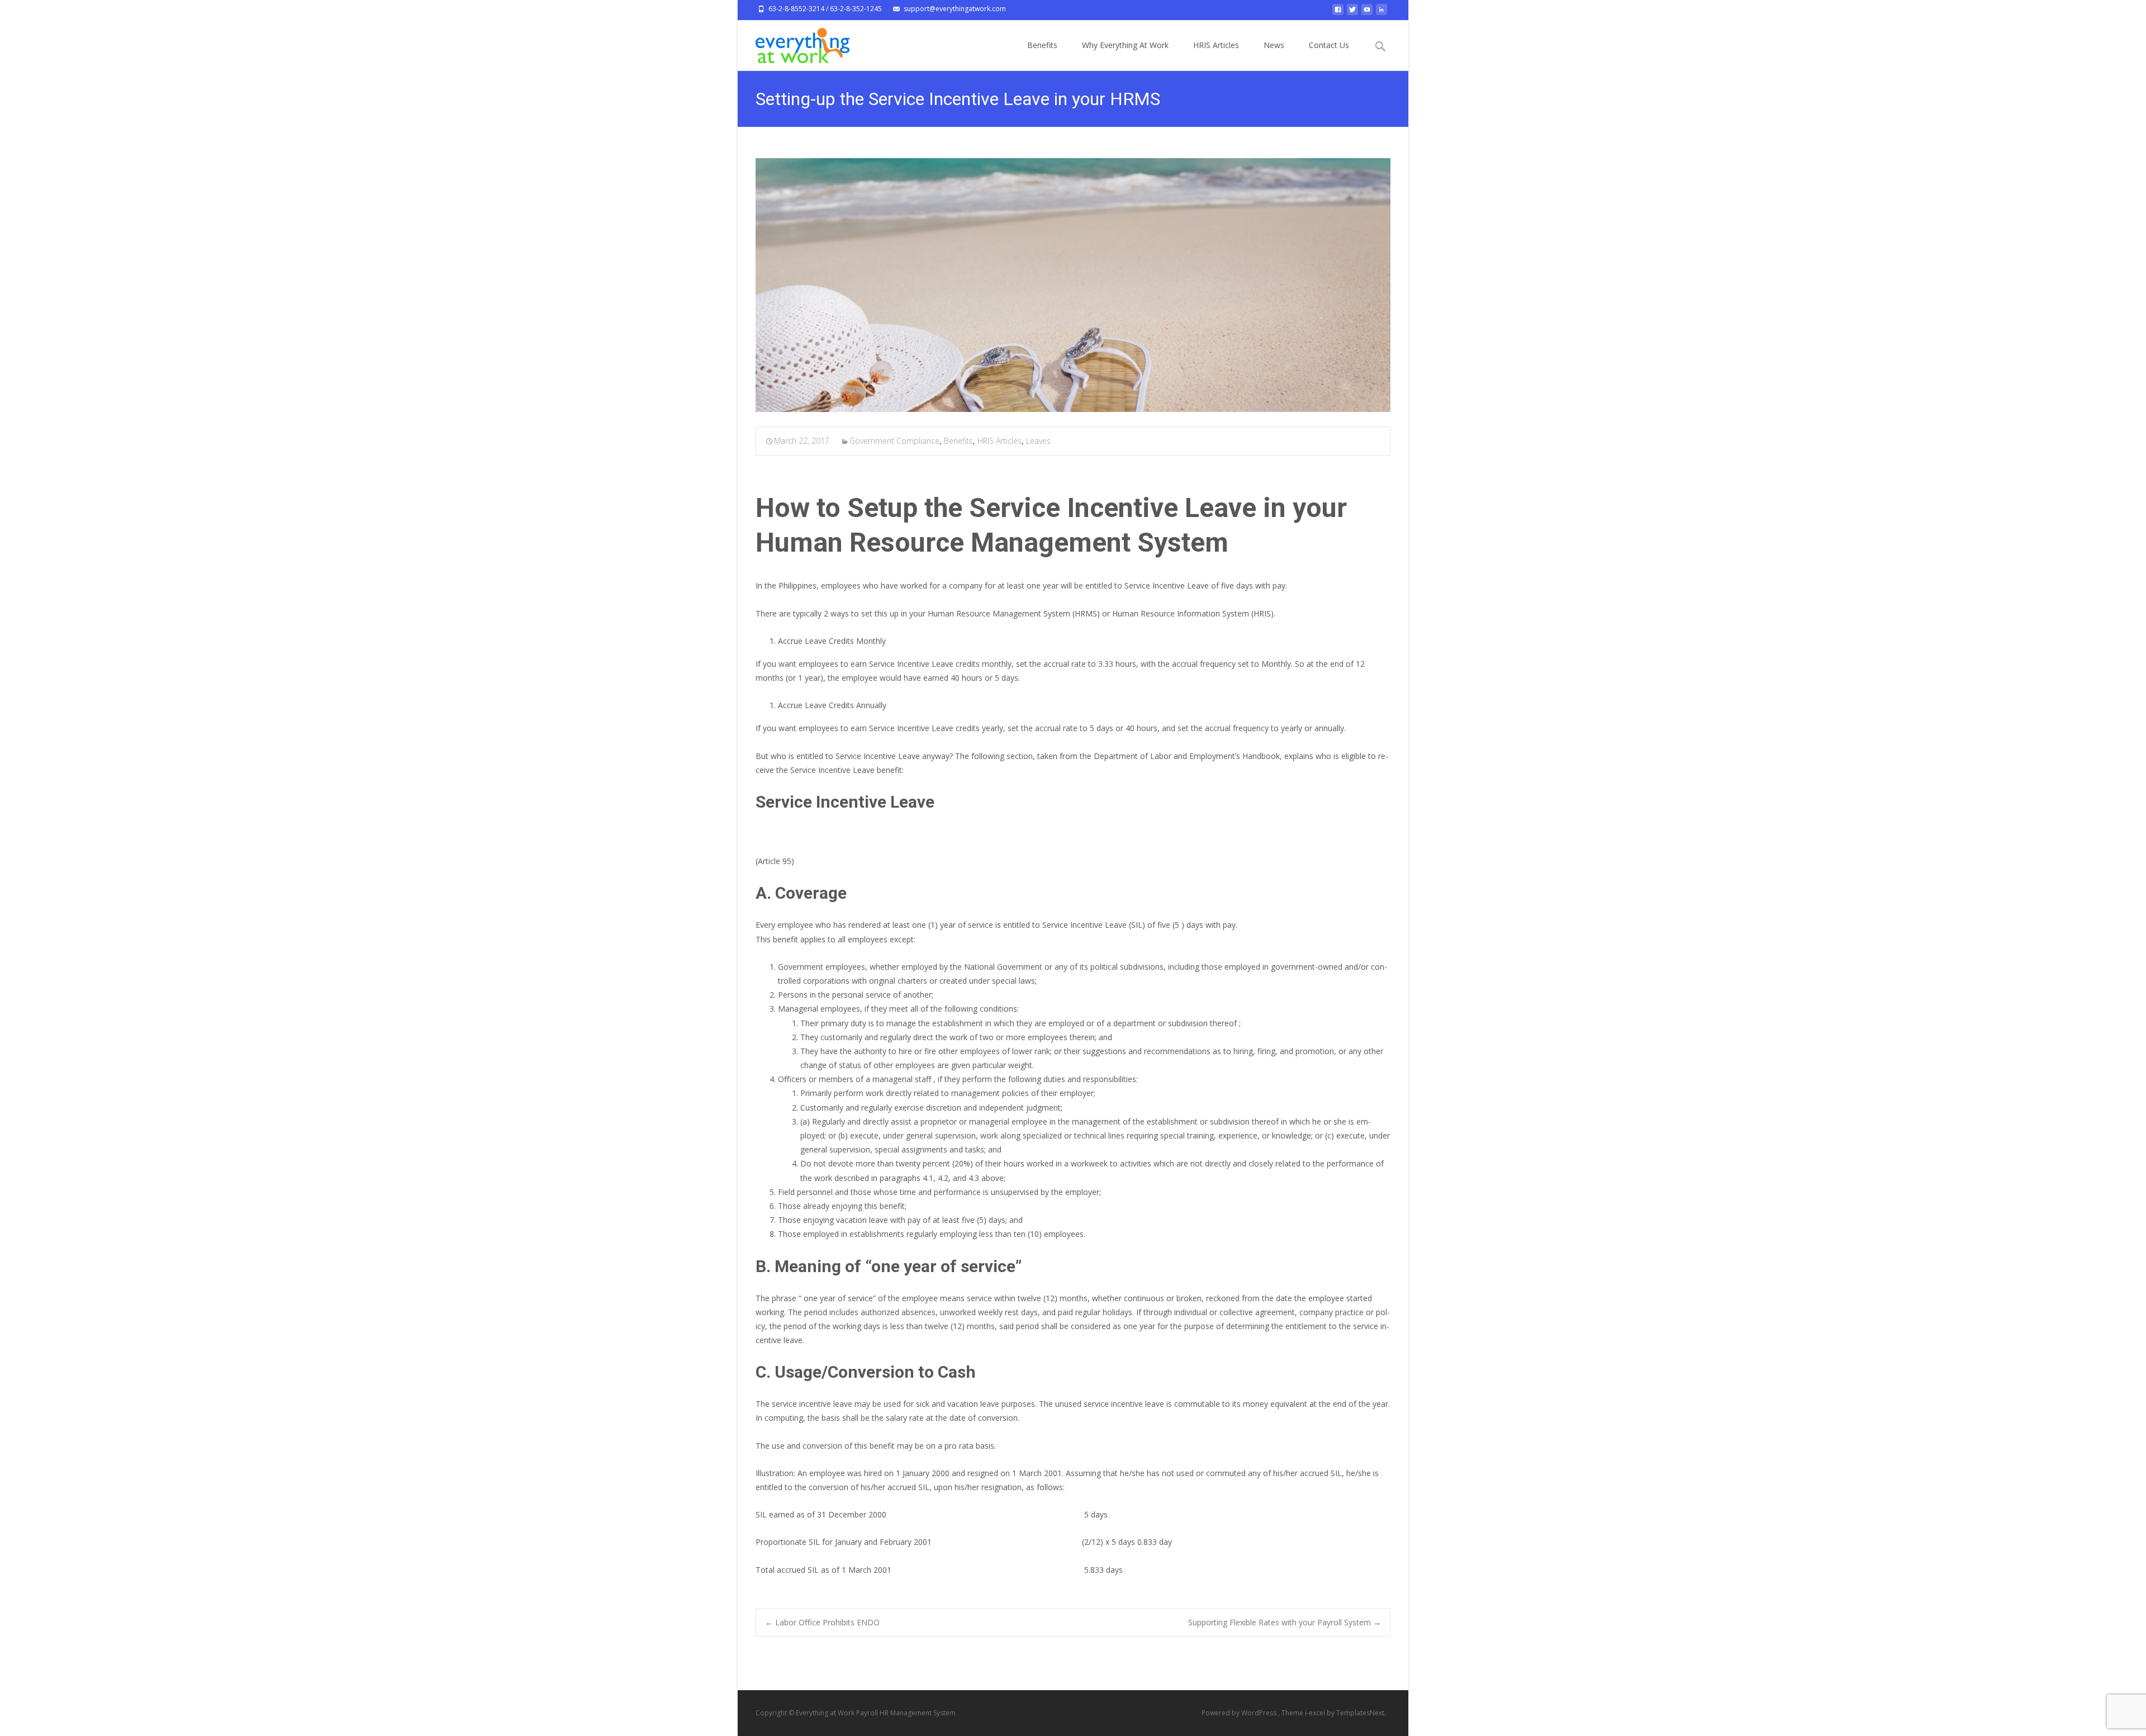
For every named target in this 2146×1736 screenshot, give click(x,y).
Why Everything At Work (1125, 45)
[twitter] (1352, 13)
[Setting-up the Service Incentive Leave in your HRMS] (1073, 285)
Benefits (1042, 45)
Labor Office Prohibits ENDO (822, 1622)
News (1274, 45)
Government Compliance (894, 441)
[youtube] (1367, 13)
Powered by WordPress (1240, 1713)
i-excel (1316, 1713)
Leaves (1038, 441)
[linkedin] (1381, 13)
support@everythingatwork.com (955, 9)
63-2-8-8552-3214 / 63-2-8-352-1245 (825, 9)
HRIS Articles (1216, 45)
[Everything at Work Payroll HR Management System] (794, 42)
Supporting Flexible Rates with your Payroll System (1285, 1622)
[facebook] (1338, 13)
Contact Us (1329, 45)
